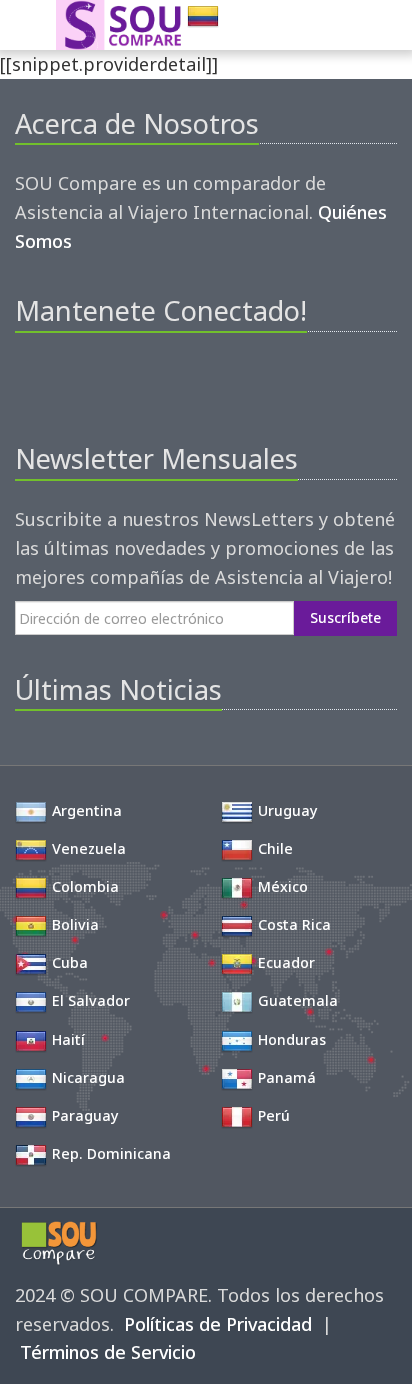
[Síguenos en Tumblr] (165, 381)
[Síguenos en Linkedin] (131, 381)
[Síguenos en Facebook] (29, 381)
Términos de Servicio (108, 1352)
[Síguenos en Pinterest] (97, 381)
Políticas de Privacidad (218, 1324)
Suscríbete (345, 617)
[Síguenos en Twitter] (63, 381)
